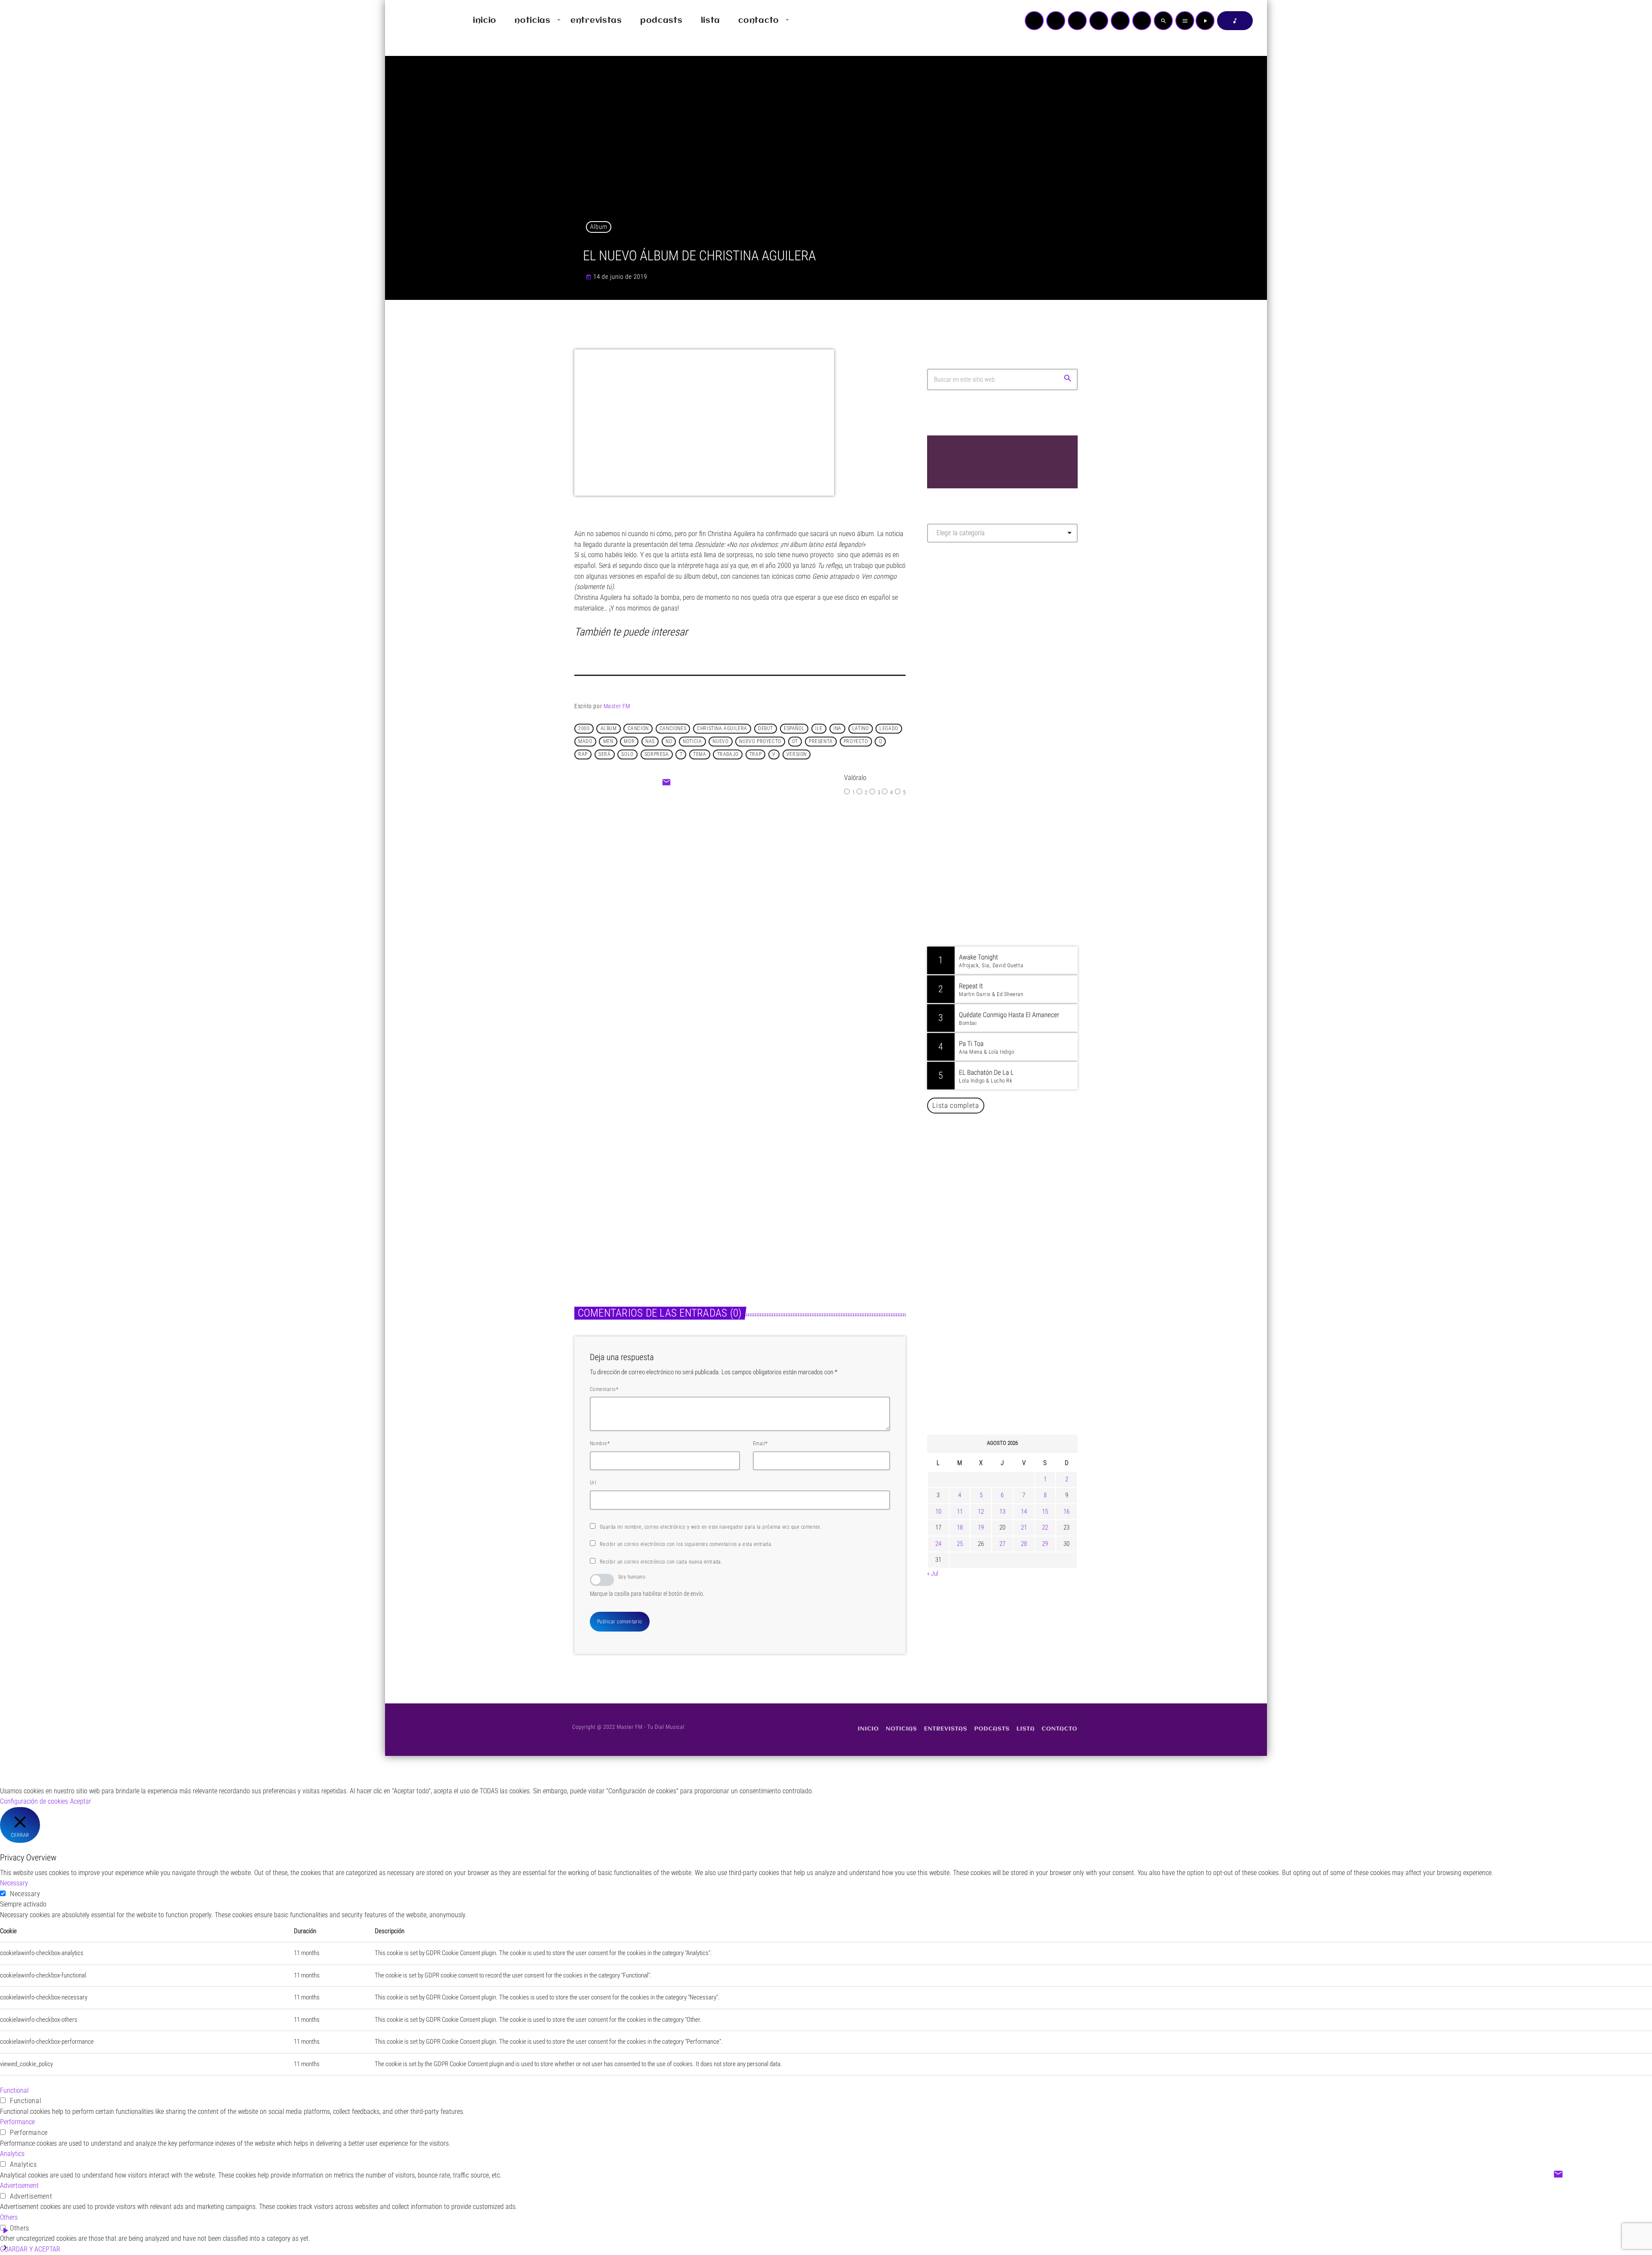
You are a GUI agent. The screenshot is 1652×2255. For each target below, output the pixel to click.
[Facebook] (1142, 21)
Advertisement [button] (19, 2186)
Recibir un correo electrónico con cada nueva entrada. (661, 1562)
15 (1045, 1512)
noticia (692, 741)
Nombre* (600, 1444)
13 (1002, 1512)
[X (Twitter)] (1056, 21)
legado (889, 728)
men (608, 741)
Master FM (617, 706)
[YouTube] (1034, 21)
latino (861, 728)
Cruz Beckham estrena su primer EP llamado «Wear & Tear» (815, 1198)
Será (604, 754)
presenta (821, 741)
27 (1002, 1544)
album (609, 728)
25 (960, 1544)
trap (755, 754)
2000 (584, 728)
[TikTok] (1099, 21)
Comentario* (604, 1389)
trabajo (728, 754)
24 (938, 1544)
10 (938, 1512)
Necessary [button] (14, 1883)
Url (593, 1483)
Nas (650, 741)
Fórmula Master (966, 642)
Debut (766, 728)
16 (1066, 1512)
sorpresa (657, 754)
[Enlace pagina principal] (417, 21)
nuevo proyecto (760, 741)
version (797, 754)
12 (981, 1512)
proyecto (856, 741)
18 (960, 1527)
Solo (627, 754)
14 (1024, 1512)
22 (1045, 1527)
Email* (760, 1444)
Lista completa (956, 1105)
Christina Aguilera (722, 728)
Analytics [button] (12, 2154)
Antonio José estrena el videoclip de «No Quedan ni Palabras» (1015, 1297)
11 (960, 1512)
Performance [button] (17, 2122)
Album (599, 227)
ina (837, 728)
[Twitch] (1077, 21)
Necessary (25, 1894)
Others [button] (9, 2217)
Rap (583, 754)
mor (629, 741)
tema (700, 754)
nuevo (720, 741)
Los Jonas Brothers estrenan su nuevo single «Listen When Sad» (647, 1198)
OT (795, 741)
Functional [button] (14, 2090)
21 (1024, 1527)
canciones (673, 728)
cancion (638, 728)
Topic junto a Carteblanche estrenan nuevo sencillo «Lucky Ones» (1015, 1385)
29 (1045, 1544)
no (669, 741)
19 (981, 1527)
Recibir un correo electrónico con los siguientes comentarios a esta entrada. (686, 1544)
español (794, 728)
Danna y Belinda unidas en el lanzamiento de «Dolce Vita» (1005, 1253)
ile (819, 728)
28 (1024, 1544)
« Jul (933, 1573)
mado (585, 741)
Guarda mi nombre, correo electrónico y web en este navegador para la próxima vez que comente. (711, 1527)
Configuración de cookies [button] (34, 1801)
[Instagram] (1120, 21)
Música (593, 1176)
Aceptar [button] (81, 1801)
